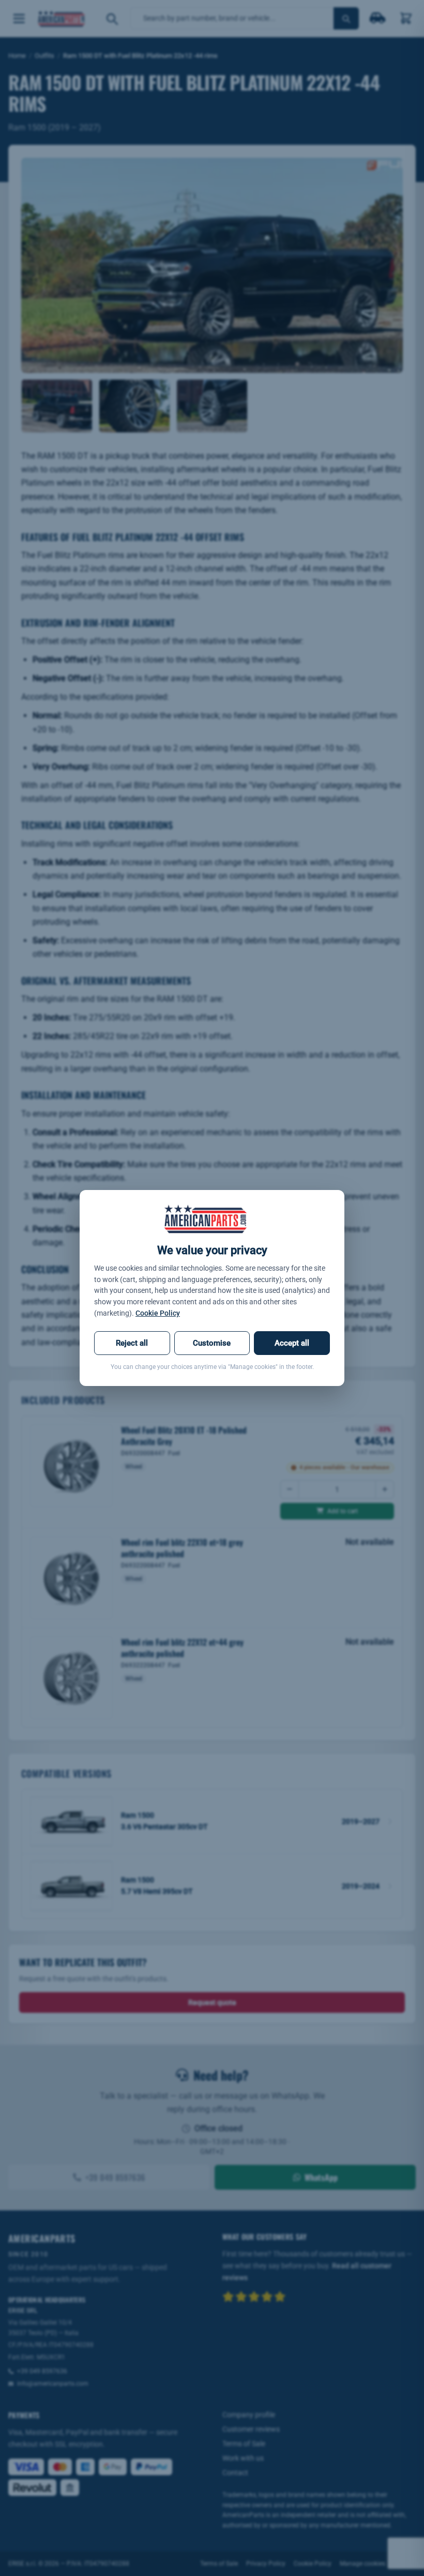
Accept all (292, 1343)
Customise (212, 1343)
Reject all (132, 1343)
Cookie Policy (158, 1313)
